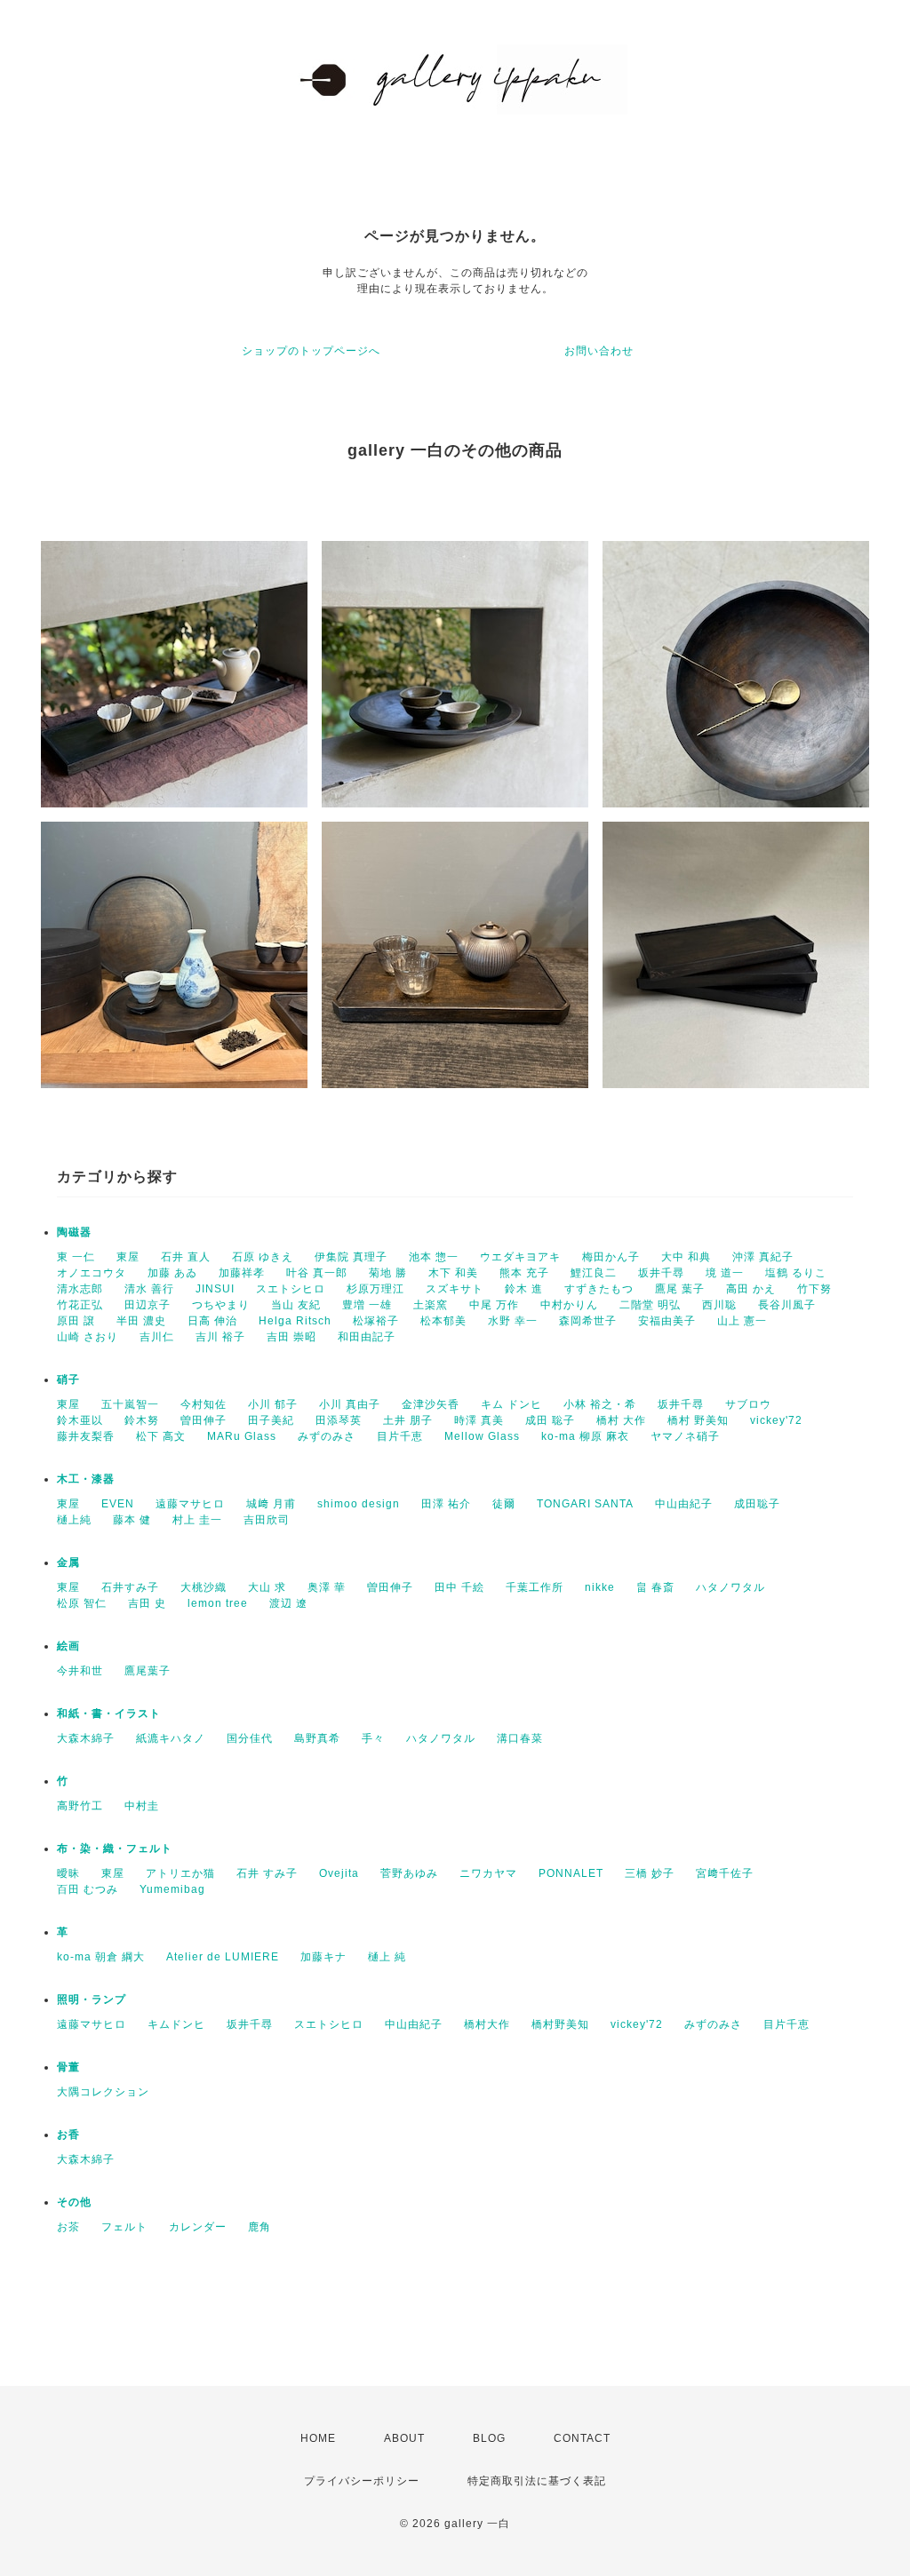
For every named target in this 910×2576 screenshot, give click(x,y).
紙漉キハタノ (171, 1738)
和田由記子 (367, 1337)
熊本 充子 (524, 1273)
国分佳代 (250, 1738)
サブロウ (748, 1404)
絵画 (68, 1646)
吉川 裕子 (220, 1337)
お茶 (68, 2227)
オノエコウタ (92, 1273)
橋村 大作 (621, 1420)
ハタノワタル (730, 1587)
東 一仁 (76, 1257)
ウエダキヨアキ (520, 1257)
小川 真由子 (350, 1404)
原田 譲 (76, 1321)
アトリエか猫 (180, 1873)
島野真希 (317, 1738)
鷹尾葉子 (148, 1671)
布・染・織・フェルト (115, 1849)
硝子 (68, 1379)
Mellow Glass (482, 1436)
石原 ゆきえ (263, 1257)
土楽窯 (431, 1305)
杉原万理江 (375, 1289)
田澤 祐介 (446, 1504)
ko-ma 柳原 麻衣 (585, 1436)
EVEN (118, 1504)
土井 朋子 (408, 1420)
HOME (318, 2438)
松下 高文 (161, 1436)
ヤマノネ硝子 (685, 1436)
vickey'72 (776, 1420)
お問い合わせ (599, 351)
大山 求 (267, 1587)
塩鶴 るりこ (796, 1273)
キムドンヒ (176, 2024)
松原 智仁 (82, 1603)
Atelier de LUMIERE (223, 1957)
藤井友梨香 (86, 1436)
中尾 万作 (494, 1305)
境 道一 (725, 1273)
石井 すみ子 (267, 1873)
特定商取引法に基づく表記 (537, 2481)
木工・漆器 (86, 1479)
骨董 (68, 2067)
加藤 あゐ (172, 1273)
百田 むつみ (88, 1889)
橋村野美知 (560, 2024)
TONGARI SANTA (585, 1504)
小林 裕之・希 (600, 1404)
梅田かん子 (611, 1257)
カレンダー (198, 2227)
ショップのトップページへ (311, 351)
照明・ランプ (92, 2000)
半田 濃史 (141, 1321)
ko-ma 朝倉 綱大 (101, 1957)
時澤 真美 (479, 1420)
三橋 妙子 (650, 1873)
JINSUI (215, 1289)
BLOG (489, 2438)
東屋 (128, 1257)
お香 (68, 2135)
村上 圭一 (197, 1520)
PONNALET (571, 1873)
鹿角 (259, 2227)
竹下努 (814, 1289)
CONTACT (582, 2438)
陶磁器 (74, 1232)
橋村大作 (487, 2024)
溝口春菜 (520, 1738)
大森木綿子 (86, 1738)
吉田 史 (147, 1603)
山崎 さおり (88, 1337)
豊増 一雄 (367, 1305)
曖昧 (68, 1873)
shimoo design (359, 1504)
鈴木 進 (524, 1289)
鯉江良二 (594, 1273)
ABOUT (404, 2438)
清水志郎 (80, 1289)
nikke (600, 1587)
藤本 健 (132, 1520)
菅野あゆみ (409, 1873)
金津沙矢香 (431, 1404)
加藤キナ (323, 1957)
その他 (74, 2202)
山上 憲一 (742, 1321)
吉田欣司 (267, 1520)
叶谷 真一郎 (317, 1273)
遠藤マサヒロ (190, 1504)
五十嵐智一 (130, 1404)
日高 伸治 (212, 1321)
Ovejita (339, 1873)
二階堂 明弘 (650, 1305)
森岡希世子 (588, 1321)
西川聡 (719, 1305)
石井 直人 (186, 1257)
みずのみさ (327, 1436)
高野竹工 (80, 1806)
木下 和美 (453, 1273)
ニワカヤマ (488, 1873)
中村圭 (142, 1806)
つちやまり (221, 1305)
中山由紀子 (684, 1504)
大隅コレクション (103, 2092)
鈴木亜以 (80, 1420)
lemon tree (218, 1603)
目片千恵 (400, 1436)
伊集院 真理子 (351, 1257)
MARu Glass (242, 1436)
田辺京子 (148, 1305)
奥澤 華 (327, 1587)
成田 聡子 (550, 1420)
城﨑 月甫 (271, 1504)
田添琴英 (339, 1420)
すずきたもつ (599, 1289)
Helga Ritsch (295, 1321)
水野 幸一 (513, 1321)
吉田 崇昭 (291, 1337)
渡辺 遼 (288, 1603)
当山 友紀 (296, 1305)
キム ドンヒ (511, 1404)
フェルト (124, 2227)
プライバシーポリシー (362, 2481)
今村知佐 (204, 1404)
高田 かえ (751, 1289)
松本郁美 (443, 1321)
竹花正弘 (80, 1305)
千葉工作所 (535, 1587)
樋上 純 (387, 1957)
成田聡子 (757, 1504)
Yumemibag (172, 1889)
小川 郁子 (273, 1404)
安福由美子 (667, 1321)
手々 (373, 1738)
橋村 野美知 (698, 1420)
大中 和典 (686, 1257)
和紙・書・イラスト (109, 1713)
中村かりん (569, 1305)
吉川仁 (157, 1337)
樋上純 (74, 1520)
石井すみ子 (130, 1587)
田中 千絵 (459, 1587)
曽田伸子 (204, 1420)
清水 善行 (149, 1289)
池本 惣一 (434, 1257)
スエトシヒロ (291, 1289)
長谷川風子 (787, 1305)
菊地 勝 (388, 1273)
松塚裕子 (376, 1321)
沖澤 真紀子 (763, 1257)
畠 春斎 (655, 1587)
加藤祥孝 (242, 1273)
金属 (68, 1562)
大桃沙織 (204, 1587)
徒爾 (504, 1504)
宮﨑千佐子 (725, 1873)
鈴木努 (142, 1420)
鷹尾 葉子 (680, 1289)
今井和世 (80, 1671)
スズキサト (455, 1289)
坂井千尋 (661, 1273)
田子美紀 (271, 1420)
